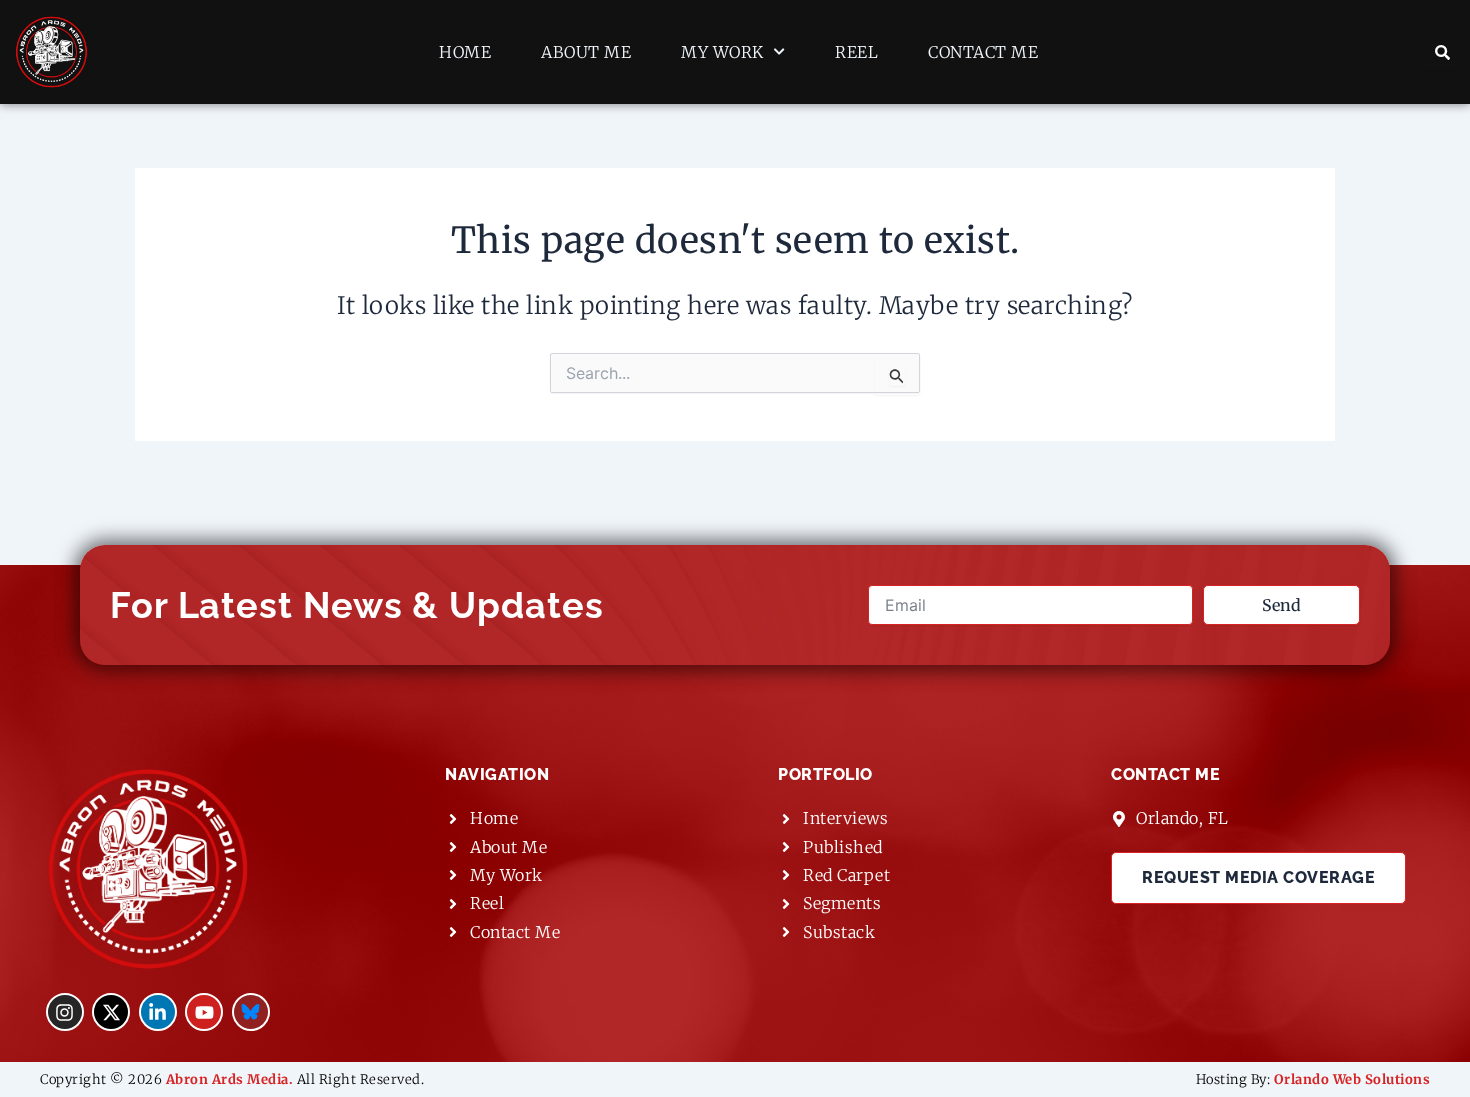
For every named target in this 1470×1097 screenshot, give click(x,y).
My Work (722, 52)
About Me (586, 52)
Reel (856, 52)
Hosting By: (1313, 1079)
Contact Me (983, 52)
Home (465, 52)
